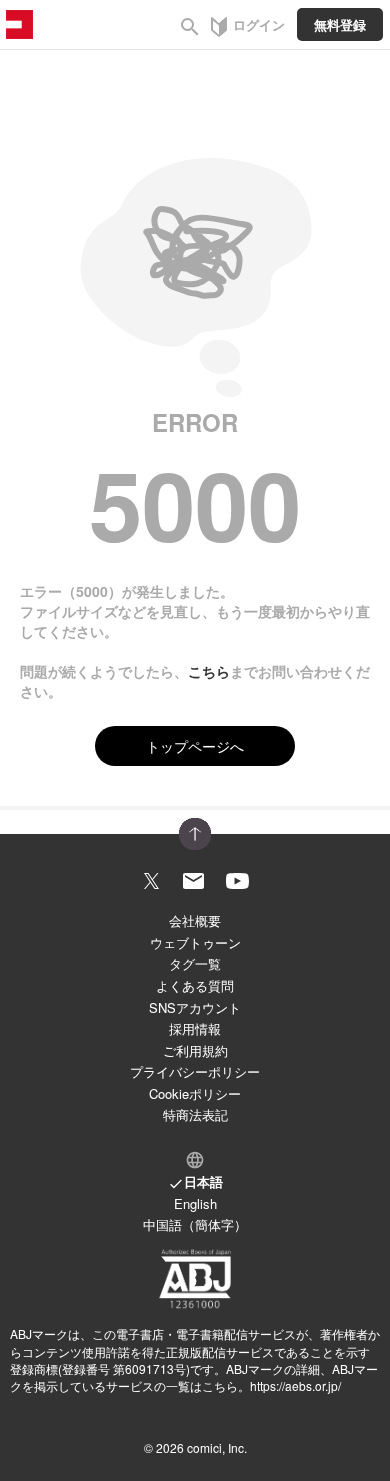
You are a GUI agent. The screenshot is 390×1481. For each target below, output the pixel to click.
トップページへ (195, 746)
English (195, 1203)
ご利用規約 (195, 1050)
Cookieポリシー (195, 1093)
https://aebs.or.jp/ (295, 1385)
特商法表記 (195, 1114)
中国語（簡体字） (195, 1224)
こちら (209, 671)
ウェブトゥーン (195, 942)
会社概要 (195, 920)
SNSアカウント (195, 1007)
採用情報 (195, 1028)
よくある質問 (195, 985)
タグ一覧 (195, 963)
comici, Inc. (217, 1447)
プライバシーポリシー (195, 1071)
